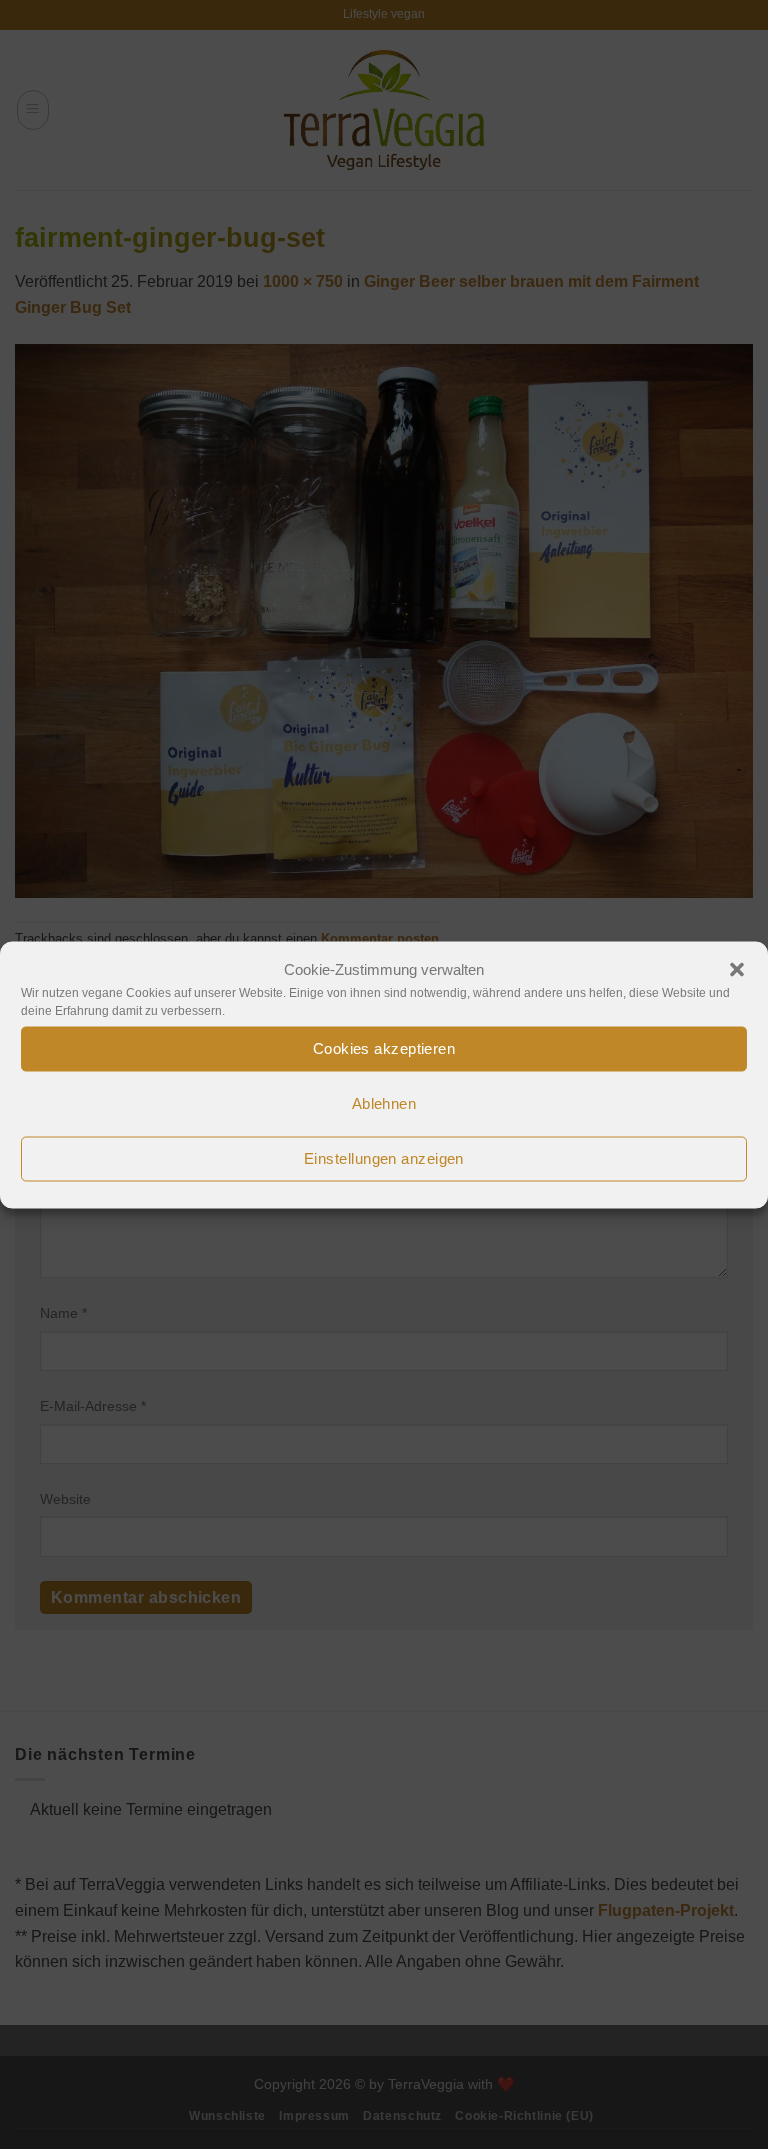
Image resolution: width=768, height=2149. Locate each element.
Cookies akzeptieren (384, 1048)
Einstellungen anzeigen (384, 1158)
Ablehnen (384, 1103)
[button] (737, 969)
